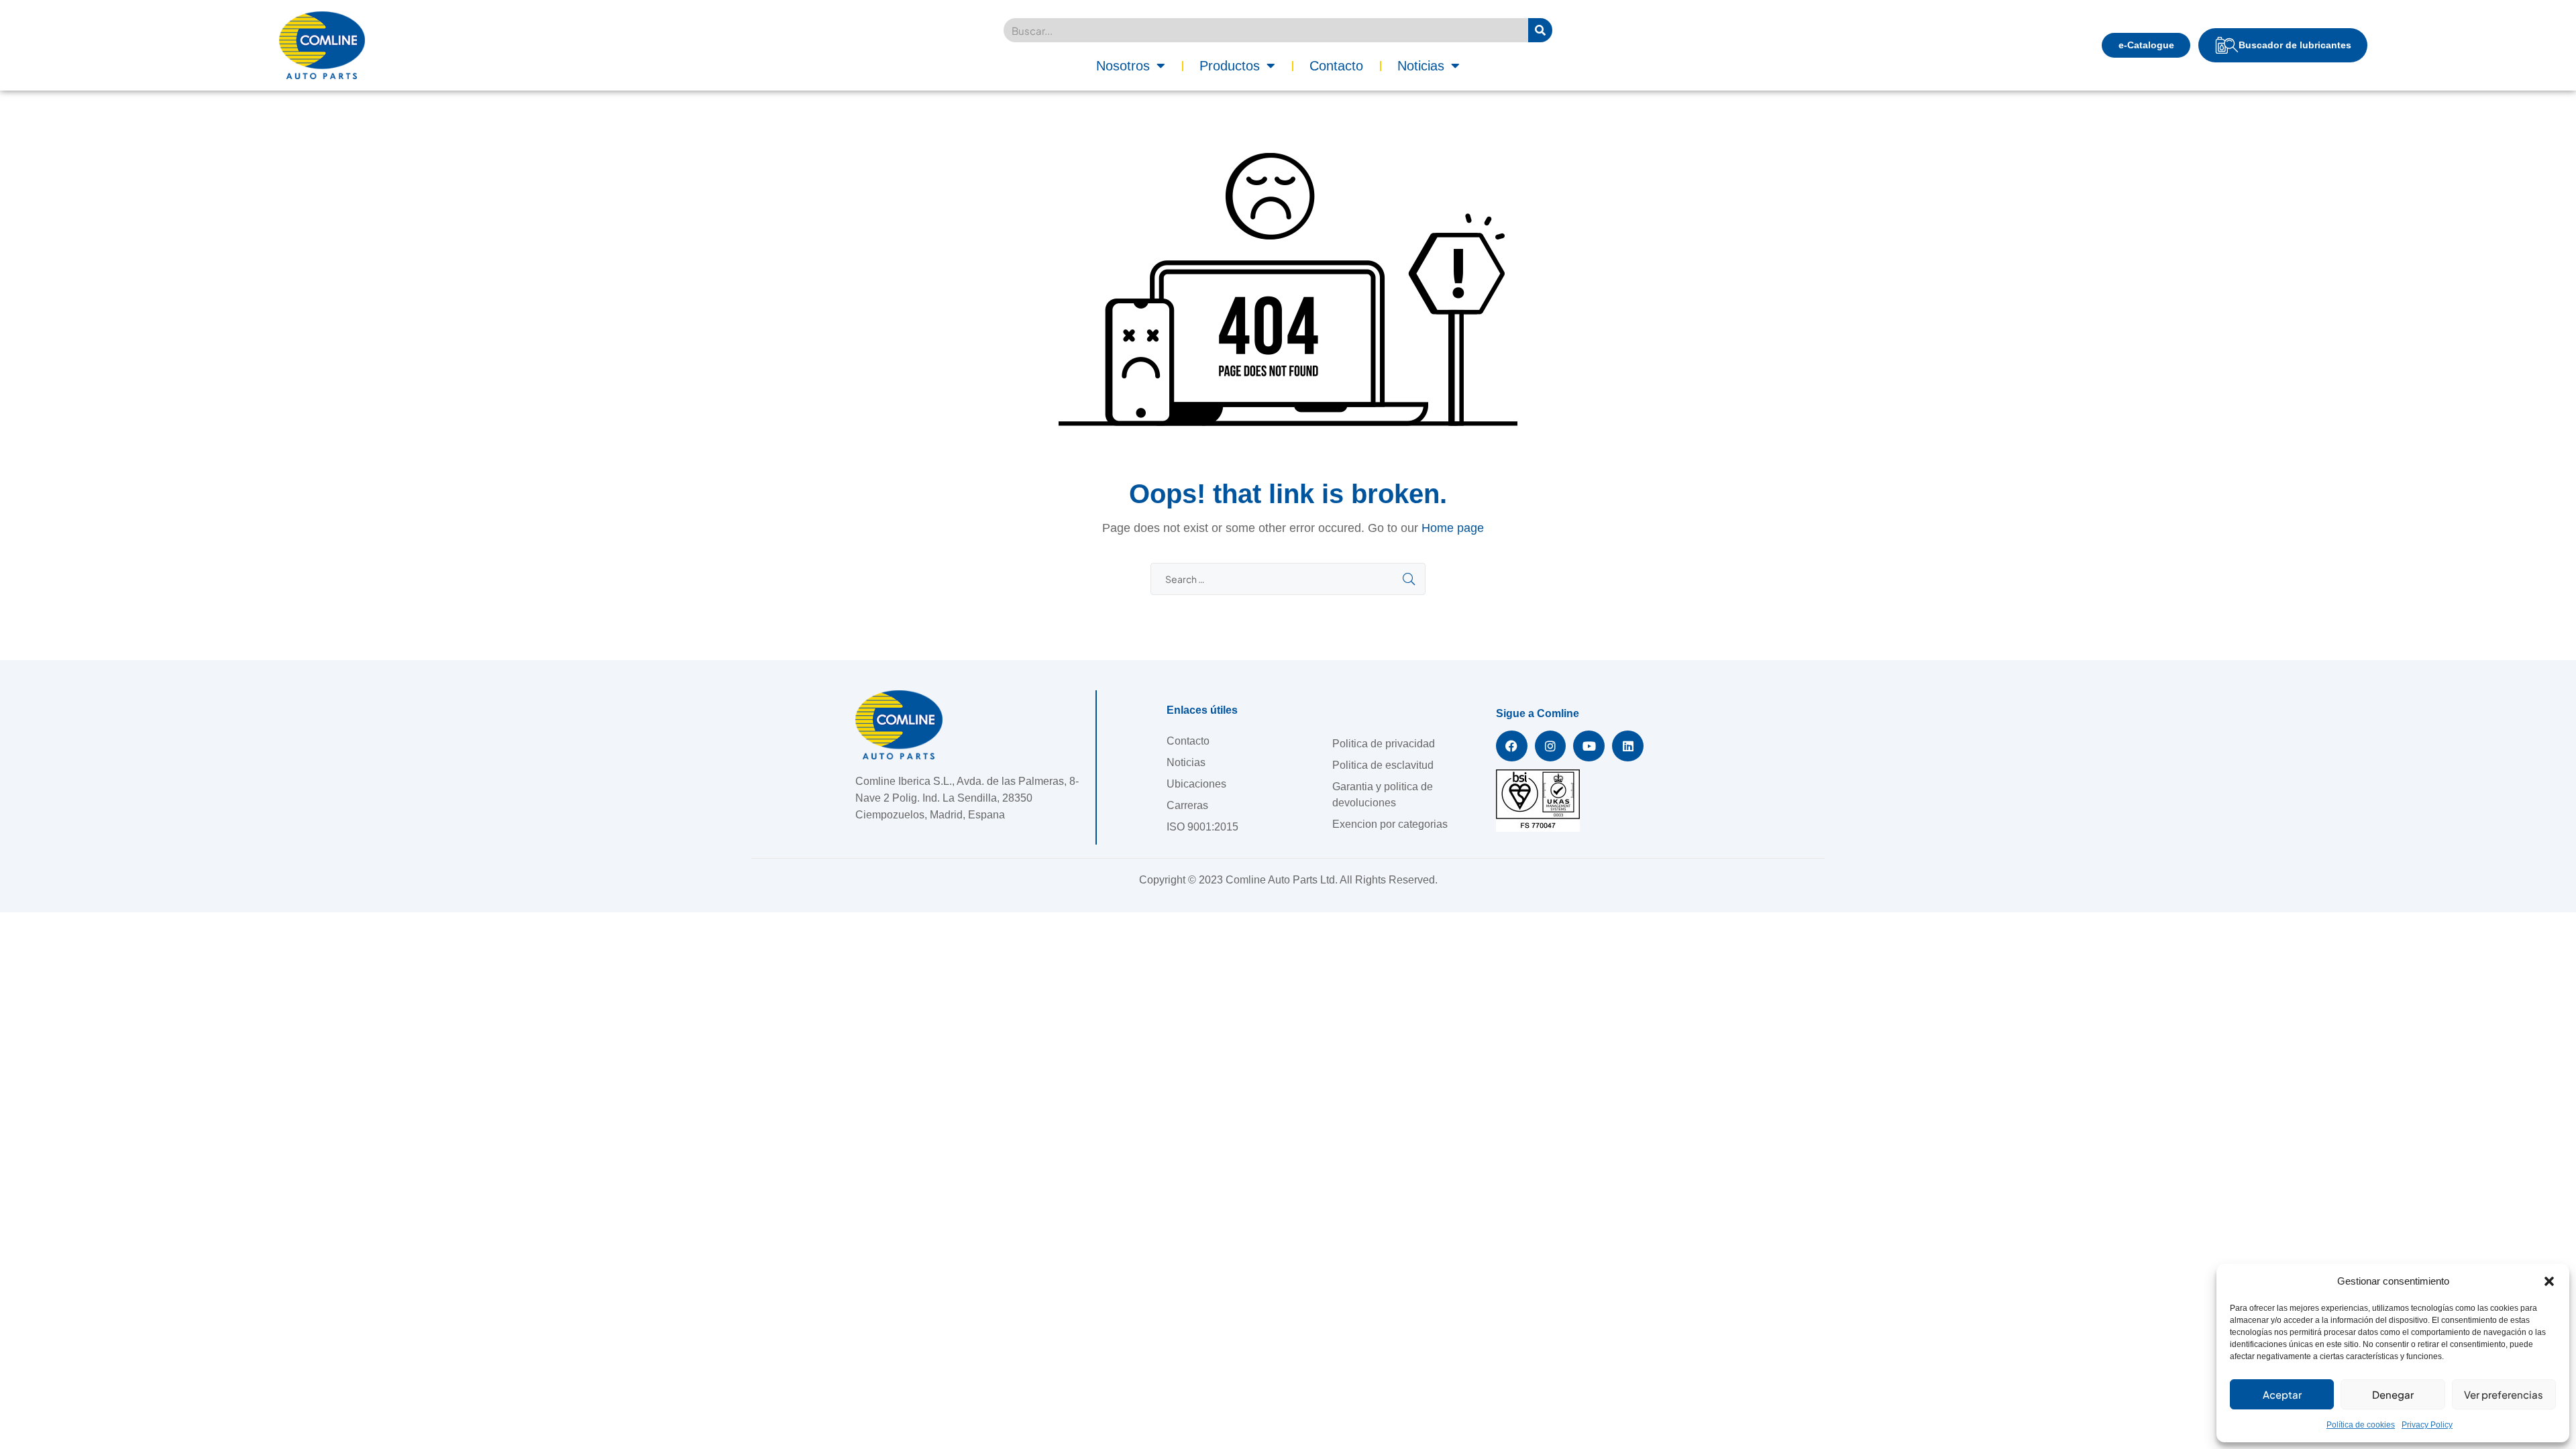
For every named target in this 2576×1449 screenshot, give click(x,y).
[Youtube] (1589, 746)
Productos (1230, 66)
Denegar (2393, 1394)
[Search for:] (1288, 579)
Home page (1453, 528)
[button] (2549, 1281)
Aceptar (2282, 1394)
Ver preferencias (2504, 1394)
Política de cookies (2361, 1425)
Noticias (1421, 66)
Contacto (1336, 66)
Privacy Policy (2427, 1425)
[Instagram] (1551, 746)
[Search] (1540, 30)
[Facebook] (1512, 746)
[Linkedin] (1628, 746)
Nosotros (1123, 66)
